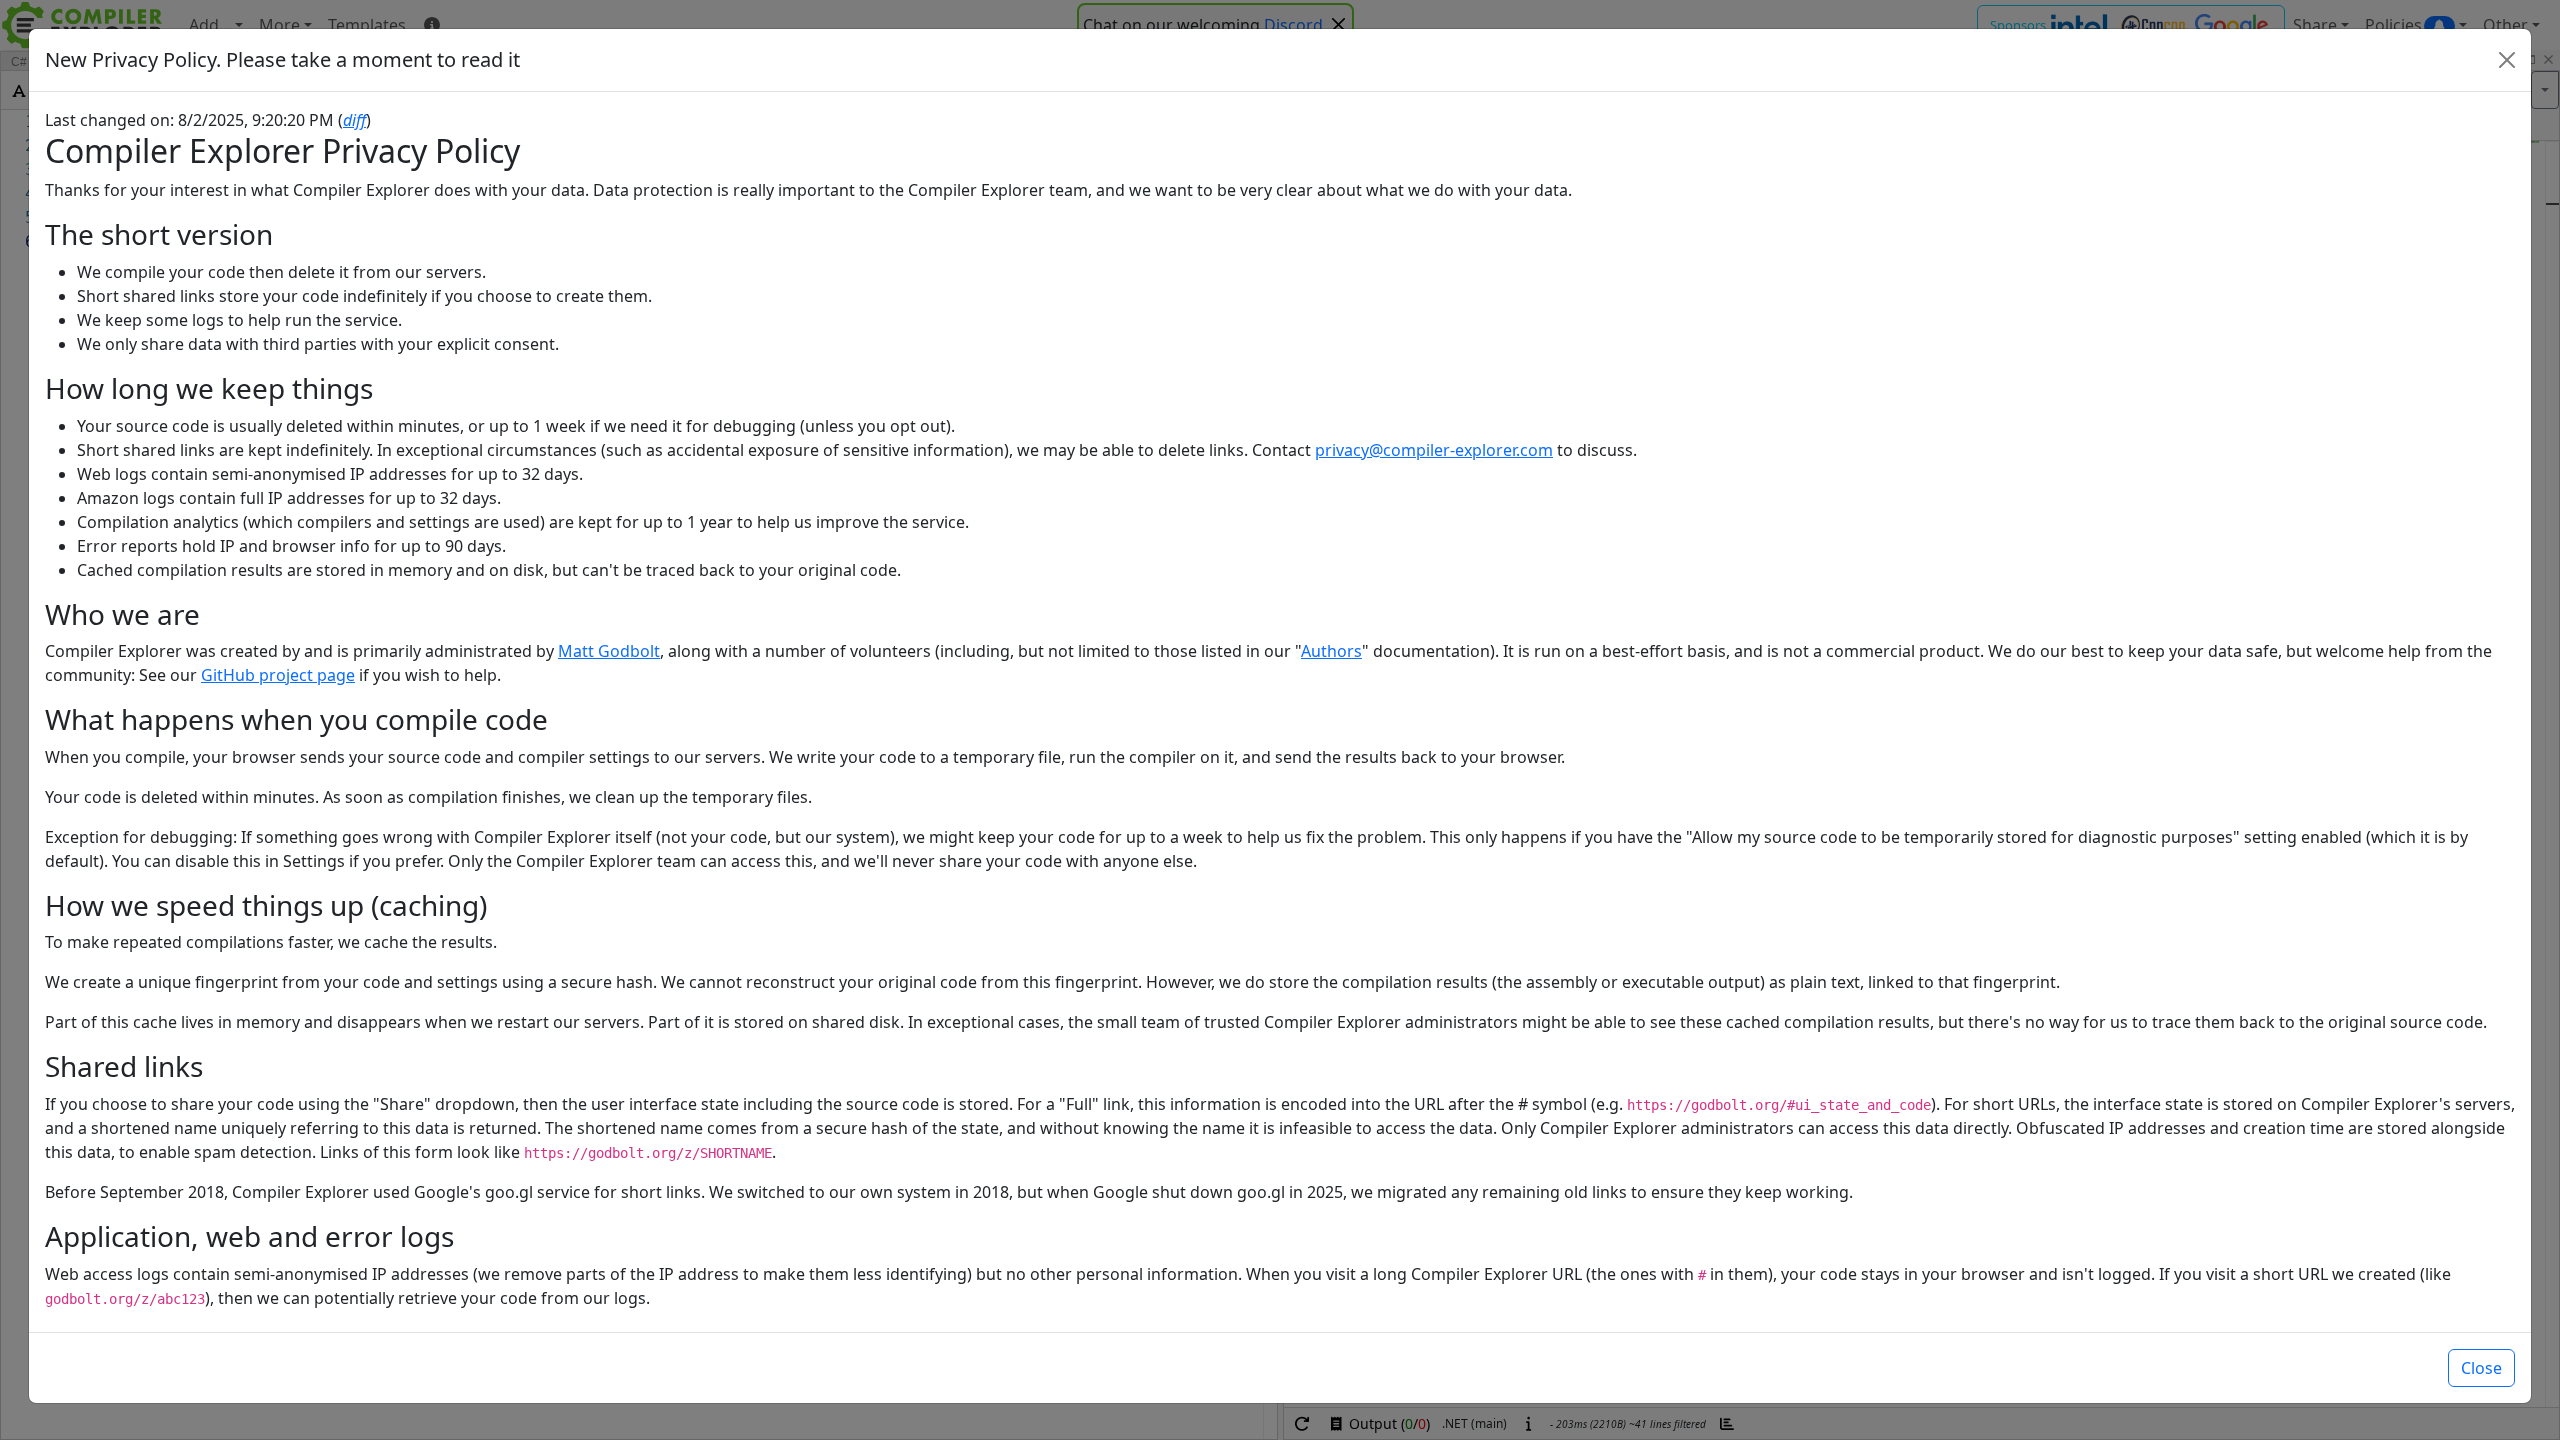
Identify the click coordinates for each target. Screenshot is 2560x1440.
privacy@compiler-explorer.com (1434, 450)
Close (2481, 1368)
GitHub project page (278, 675)
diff (354, 120)
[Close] (2507, 60)
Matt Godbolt (609, 651)
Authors (1331, 651)
